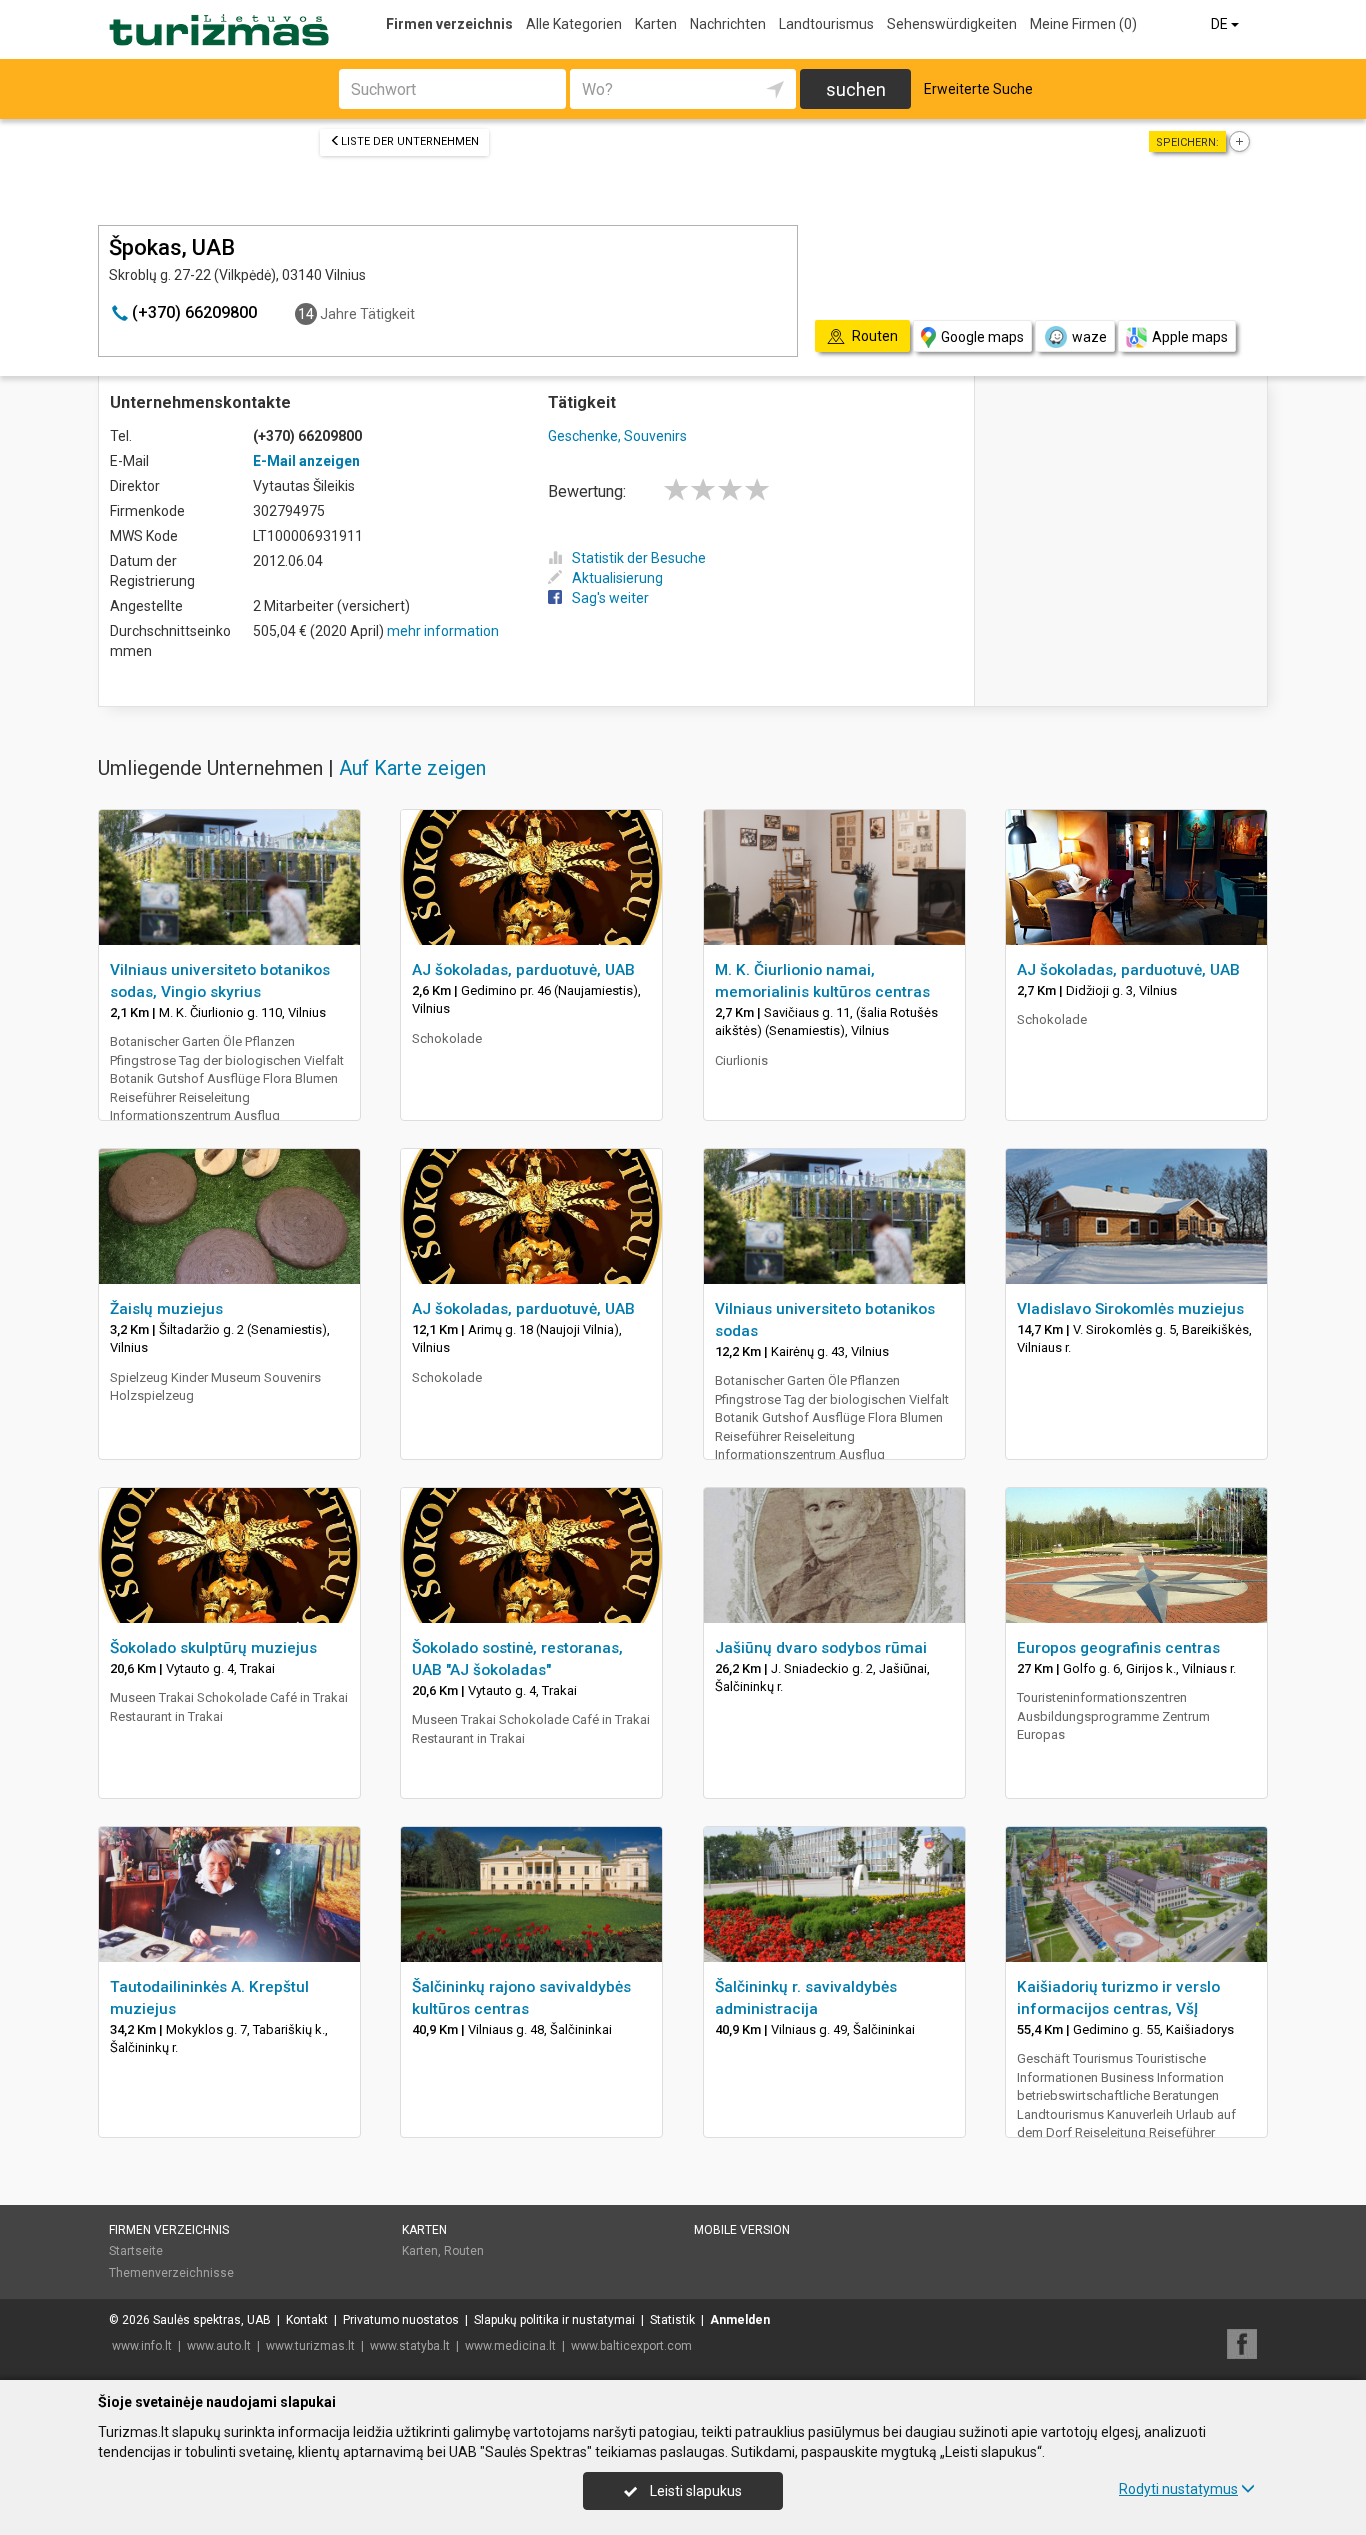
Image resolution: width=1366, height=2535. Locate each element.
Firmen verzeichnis (449, 24)
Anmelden (740, 2320)
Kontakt (307, 2320)
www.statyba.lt (410, 2346)
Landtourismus (826, 24)
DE (1221, 24)
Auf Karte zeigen (412, 768)
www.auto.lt (219, 2346)
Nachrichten (728, 24)
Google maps (982, 337)
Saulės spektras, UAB (212, 2320)
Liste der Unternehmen (410, 141)
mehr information (443, 631)
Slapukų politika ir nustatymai (554, 2320)
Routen (464, 2251)
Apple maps (1190, 337)
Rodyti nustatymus (1178, 2489)
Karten (656, 24)
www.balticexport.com (631, 2346)
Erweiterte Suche (978, 89)
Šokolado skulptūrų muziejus (213, 1648)
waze (1089, 337)
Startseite (136, 2251)
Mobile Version (742, 2230)
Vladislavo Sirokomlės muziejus (1130, 1309)
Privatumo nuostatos (401, 2320)
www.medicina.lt (510, 2346)
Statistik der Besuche (639, 558)
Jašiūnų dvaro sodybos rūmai (821, 1648)
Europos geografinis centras (1118, 1648)
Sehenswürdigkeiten (952, 24)
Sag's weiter (610, 598)
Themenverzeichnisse (171, 2273)
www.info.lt (142, 2346)
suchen (856, 89)
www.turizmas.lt (310, 2346)
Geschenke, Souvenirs (617, 436)
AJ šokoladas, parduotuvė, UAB (523, 970)
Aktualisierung (617, 578)
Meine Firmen (1083, 24)
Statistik (672, 2320)
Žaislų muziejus (166, 1309)
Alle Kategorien (574, 24)
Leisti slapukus (694, 2491)
